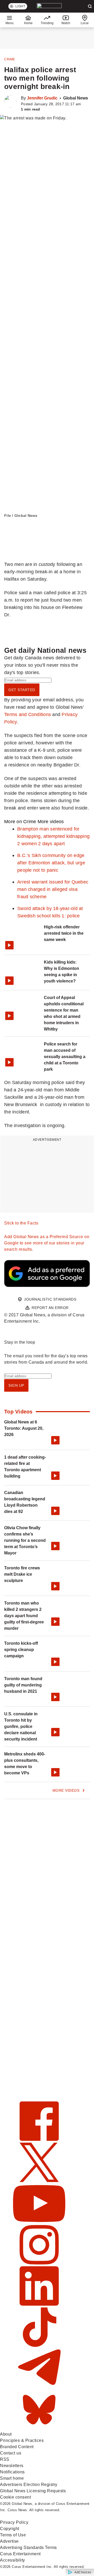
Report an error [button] (50, 1308)
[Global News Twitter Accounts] (39, 2181)
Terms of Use (13, 2535)
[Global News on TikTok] (39, 2345)
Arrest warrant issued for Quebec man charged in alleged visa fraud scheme (53, 889)
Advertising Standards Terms (28, 2548)
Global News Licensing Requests (33, 2491)
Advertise (9, 2541)
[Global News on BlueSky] (39, 2428)
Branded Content (17, 2447)
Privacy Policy (14, 2522)
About (6, 2434)
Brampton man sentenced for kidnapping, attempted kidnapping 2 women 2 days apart (53, 836)
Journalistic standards (50, 1299)
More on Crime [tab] (20, 821)
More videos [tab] (51, 821)
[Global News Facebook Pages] (39, 2139)
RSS (5, 2459)
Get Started (22, 690)
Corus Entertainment (20, 2554)
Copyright (10, 2529)
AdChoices (83, 2572)
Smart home (12, 2478)
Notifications (12, 2472)
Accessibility (13, 2560)
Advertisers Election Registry (29, 2485)
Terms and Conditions (28, 714)
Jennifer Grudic (42, 98)
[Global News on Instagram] (39, 2263)
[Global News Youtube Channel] (39, 2222)
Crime (10, 59)
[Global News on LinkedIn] (39, 2304)
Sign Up (16, 1385)
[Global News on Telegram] (39, 2387)
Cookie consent (15, 2497)
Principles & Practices (22, 2440)
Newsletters (12, 2466)
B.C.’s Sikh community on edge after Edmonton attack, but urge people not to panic (51, 863)
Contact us (11, 2453)
